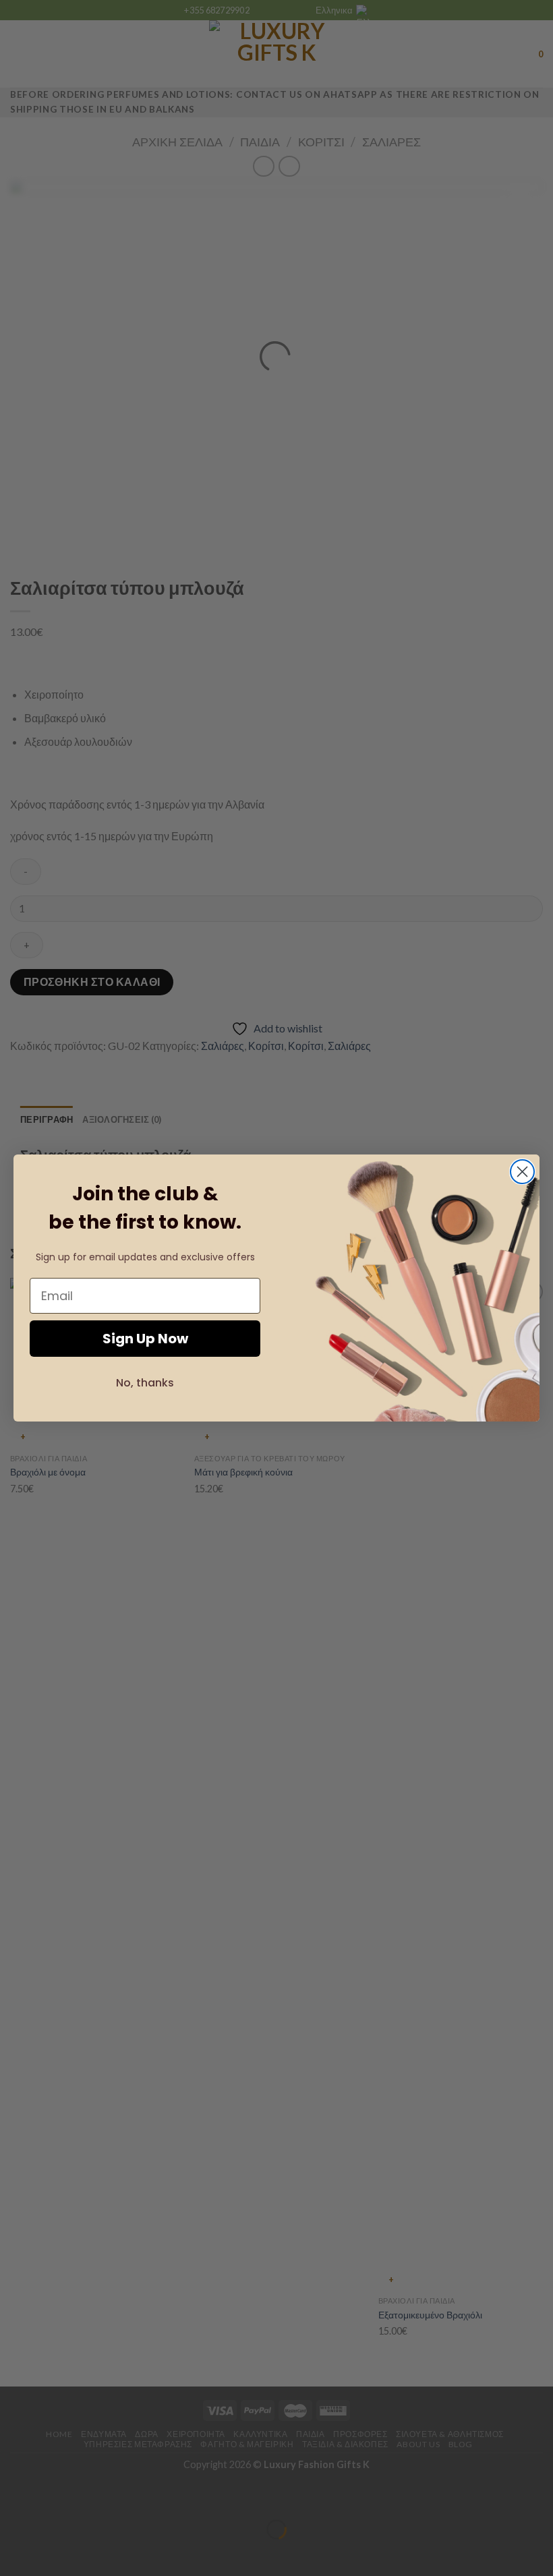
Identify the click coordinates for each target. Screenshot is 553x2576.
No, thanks (145, 1383)
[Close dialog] (522, 1172)
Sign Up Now (145, 1339)
